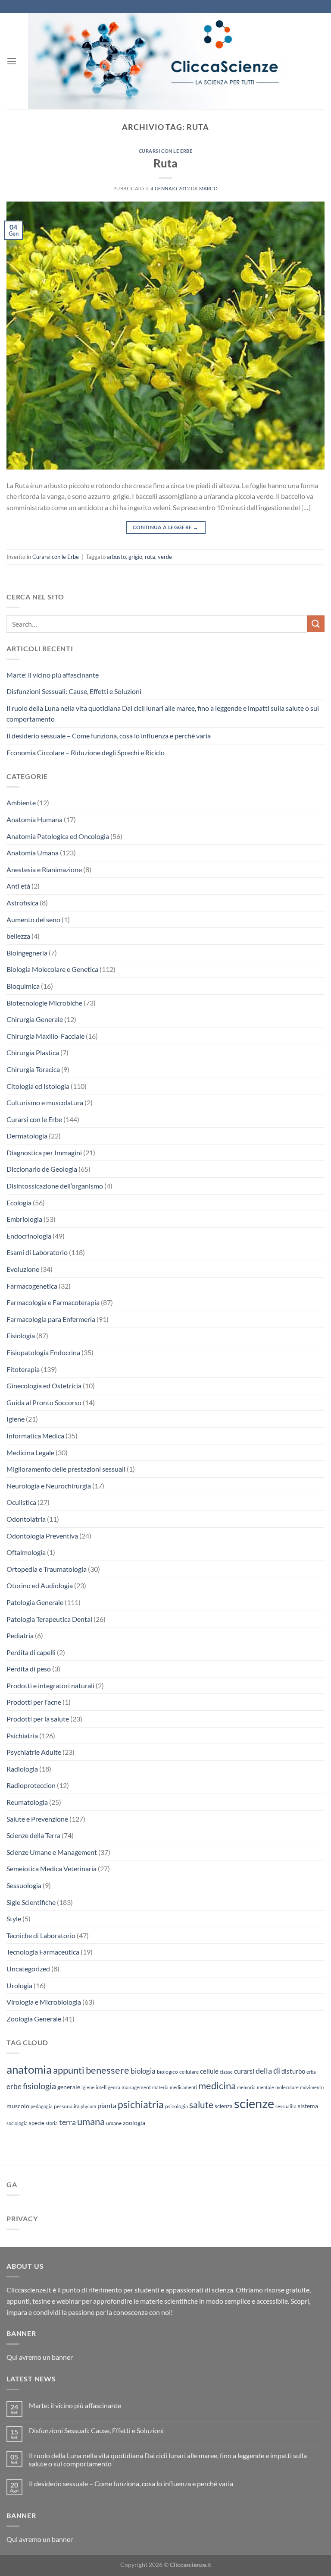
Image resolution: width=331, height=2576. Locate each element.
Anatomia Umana (33, 853)
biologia (143, 2071)
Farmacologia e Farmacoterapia (53, 1302)
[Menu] (12, 61)
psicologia (176, 2106)
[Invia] (316, 624)
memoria (246, 2087)
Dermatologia (27, 1136)
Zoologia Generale (34, 2019)
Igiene (16, 1419)
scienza (224, 2106)
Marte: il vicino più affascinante (53, 675)
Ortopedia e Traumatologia (47, 1569)
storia (52, 2123)
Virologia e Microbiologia (44, 2002)
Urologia (19, 1985)
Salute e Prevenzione (37, 1819)
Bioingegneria (27, 953)
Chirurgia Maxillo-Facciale (45, 1036)
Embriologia (24, 1219)
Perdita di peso (29, 1669)
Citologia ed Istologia (38, 1086)
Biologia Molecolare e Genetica (52, 969)
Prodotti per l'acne (34, 1702)
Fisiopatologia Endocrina (43, 1352)
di (277, 2070)
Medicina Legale (30, 1452)
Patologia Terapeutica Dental (49, 1619)
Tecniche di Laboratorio (41, 1935)
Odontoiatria (26, 1519)
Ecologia (19, 1203)
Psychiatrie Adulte (34, 1752)
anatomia (29, 2069)
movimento (312, 2087)
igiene (88, 2087)
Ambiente (21, 802)
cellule (209, 2071)
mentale (265, 2087)
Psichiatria (22, 1736)
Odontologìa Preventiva (42, 1536)
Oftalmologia (26, 1552)
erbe (14, 2086)
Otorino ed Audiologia (40, 1585)
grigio (135, 557)
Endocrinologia (29, 1236)
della (264, 2071)
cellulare (189, 2072)
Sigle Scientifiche (31, 1902)
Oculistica (21, 1502)
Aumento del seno (33, 919)
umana (91, 2121)
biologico (167, 2072)
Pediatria (20, 1635)
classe (226, 2072)
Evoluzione (23, 1269)
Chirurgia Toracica (33, 1069)
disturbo (293, 2071)
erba (311, 2072)
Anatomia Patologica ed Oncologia (58, 836)
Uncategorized (28, 1969)
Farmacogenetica (32, 1286)
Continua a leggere (165, 527)
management (136, 2087)
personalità (67, 2106)
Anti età (18, 886)
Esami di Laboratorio (37, 1252)
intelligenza (108, 2087)
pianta (107, 2106)
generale (69, 2087)
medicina (217, 2086)
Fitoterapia (23, 1369)
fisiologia (39, 2086)
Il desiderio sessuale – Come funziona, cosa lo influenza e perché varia (109, 736)
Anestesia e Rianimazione (44, 869)
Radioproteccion (31, 1785)
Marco (209, 188)
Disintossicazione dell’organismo (55, 1186)
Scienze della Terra (33, 1835)
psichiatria (141, 2104)
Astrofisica (22, 903)
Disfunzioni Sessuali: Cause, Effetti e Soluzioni (74, 691)
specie (37, 2123)
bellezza (18, 936)
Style (14, 1919)
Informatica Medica (35, 1436)
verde (165, 557)
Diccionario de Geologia (42, 1169)
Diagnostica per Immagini (44, 1152)
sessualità (286, 2106)
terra (67, 2122)
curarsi (244, 2071)
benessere (108, 2070)
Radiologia (22, 1769)
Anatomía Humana (34, 819)
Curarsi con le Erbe (166, 151)
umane (114, 2123)
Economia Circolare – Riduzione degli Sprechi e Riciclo (86, 752)
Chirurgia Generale (35, 1019)
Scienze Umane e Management (52, 1852)
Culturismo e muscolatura (45, 1102)
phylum (88, 2106)
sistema (308, 2106)
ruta (150, 557)
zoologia (134, 2123)
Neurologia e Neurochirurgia (49, 1486)
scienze (254, 2103)
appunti (69, 2070)
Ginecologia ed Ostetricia (44, 1386)
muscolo (18, 2106)
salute (201, 2105)
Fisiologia (21, 1335)
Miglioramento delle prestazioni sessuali (66, 1469)
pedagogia (42, 2106)
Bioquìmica (23, 986)
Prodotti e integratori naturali (50, 1685)
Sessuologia (24, 1885)
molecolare (287, 2087)
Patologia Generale (35, 1602)
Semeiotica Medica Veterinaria (52, 1868)
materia (160, 2087)
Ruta (165, 163)
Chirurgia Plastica (33, 1052)
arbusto (116, 557)
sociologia (17, 2123)
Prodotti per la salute (38, 1719)
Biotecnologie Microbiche (44, 1003)
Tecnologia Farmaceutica (43, 1952)
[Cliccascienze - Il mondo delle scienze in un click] (171, 61)
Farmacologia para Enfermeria (51, 1319)
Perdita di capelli (31, 1652)
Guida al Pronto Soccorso (44, 1402)
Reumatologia (27, 1802)
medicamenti (183, 2087)
